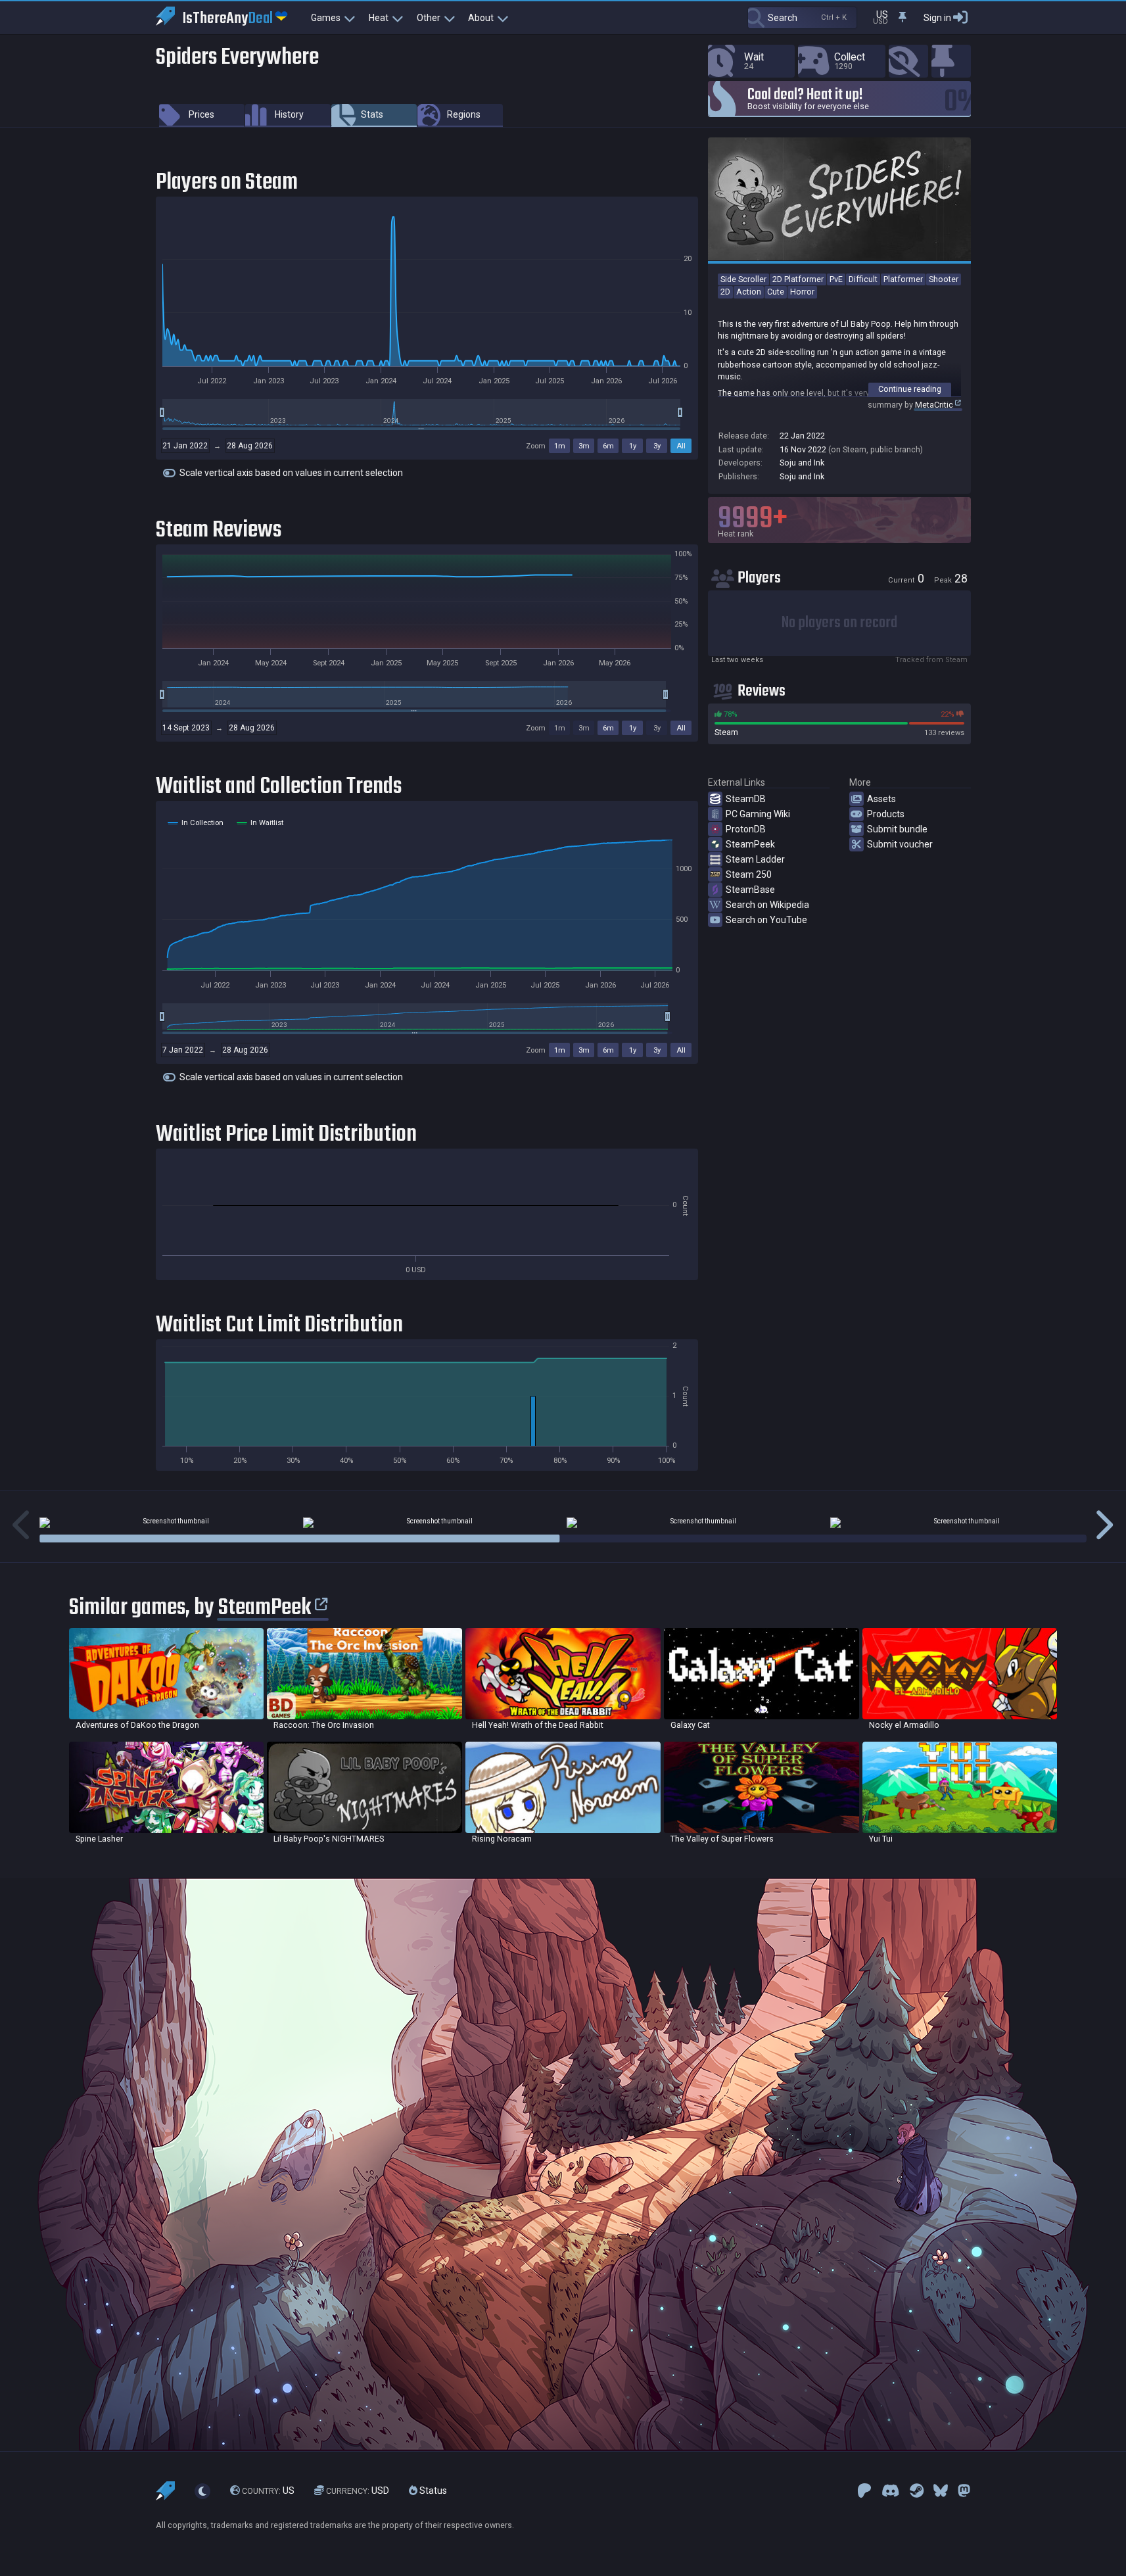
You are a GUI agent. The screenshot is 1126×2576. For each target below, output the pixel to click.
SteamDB (746, 799)
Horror (802, 292)
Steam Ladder (755, 859)
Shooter (944, 279)
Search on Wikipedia (767, 905)
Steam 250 (749, 874)
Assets (881, 799)
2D (725, 292)
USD (358, 2491)
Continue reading (910, 389)
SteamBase (750, 890)
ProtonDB (746, 829)
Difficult (863, 279)
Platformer (903, 279)
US (268, 2491)
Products (886, 814)
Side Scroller (743, 279)
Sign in (937, 18)
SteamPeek (750, 844)
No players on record (839, 623)
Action (749, 292)
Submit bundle (897, 829)
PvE (836, 279)
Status (432, 2491)
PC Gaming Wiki (758, 814)
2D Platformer (798, 279)
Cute (776, 292)
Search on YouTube (766, 920)
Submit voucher (900, 844)
